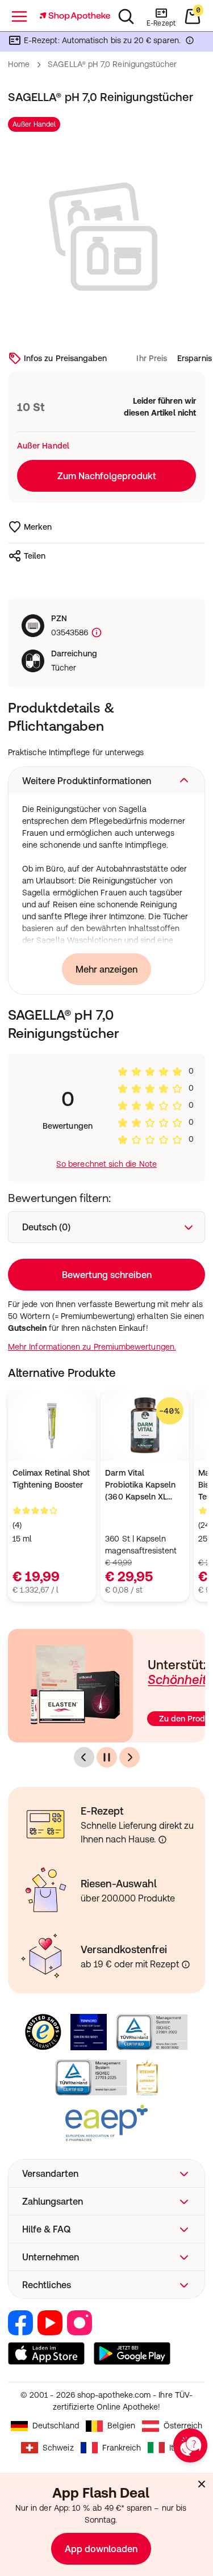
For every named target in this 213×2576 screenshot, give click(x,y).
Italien (181, 2448)
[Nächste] (130, 1757)
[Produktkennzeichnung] (95, 633)
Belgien (121, 2426)
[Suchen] (126, 16)
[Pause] (107, 1757)
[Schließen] (202, 2484)
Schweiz (58, 2448)
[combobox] (106, 1227)
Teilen (35, 556)
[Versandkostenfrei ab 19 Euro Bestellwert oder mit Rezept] (186, 1965)
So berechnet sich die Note (106, 1164)
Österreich (183, 2426)
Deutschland (56, 2426)
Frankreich (122, 2448)
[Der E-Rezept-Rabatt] (190, 43)
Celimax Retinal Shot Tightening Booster (51, 1479)
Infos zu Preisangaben (65, 358)
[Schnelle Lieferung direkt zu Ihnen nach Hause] (162, 1840)
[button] (106, 781)
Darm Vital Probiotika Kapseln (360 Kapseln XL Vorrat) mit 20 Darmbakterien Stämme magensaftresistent (141, 1486)
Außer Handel (34, 124)
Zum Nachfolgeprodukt (107, 476)
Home (19, 64)
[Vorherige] (84, 1757)
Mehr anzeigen (106, 969)
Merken (38, 527)
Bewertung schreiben (107, 1275)
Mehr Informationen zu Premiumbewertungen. (92, 1347)
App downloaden (101, 2549)
